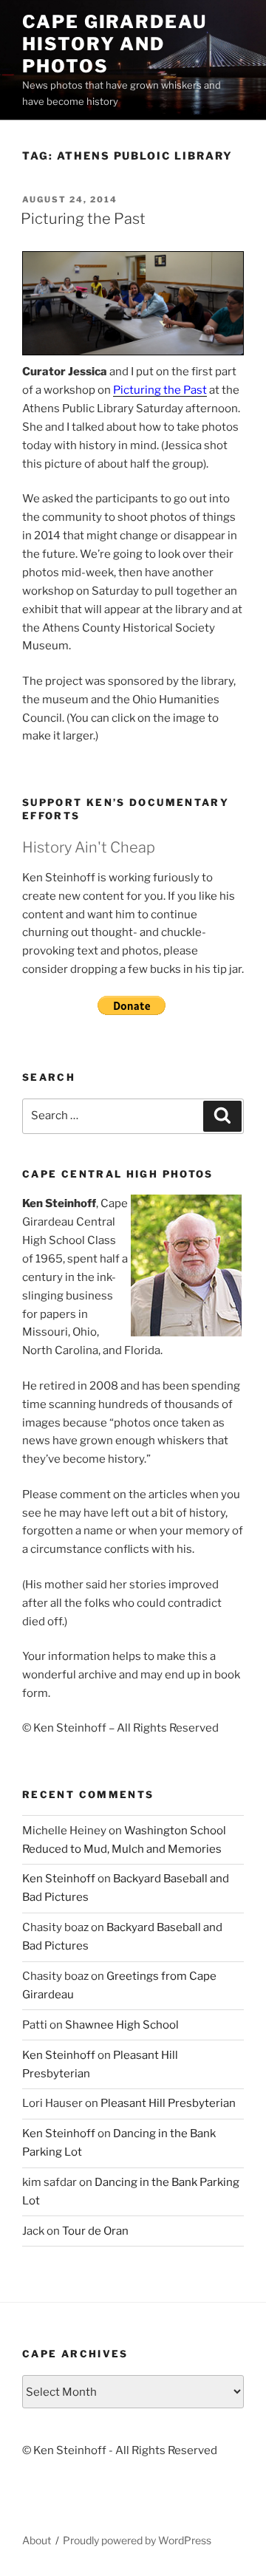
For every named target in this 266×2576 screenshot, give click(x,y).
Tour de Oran (95, 2231)
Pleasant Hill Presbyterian (168, 2103)
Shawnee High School (122, 2025)
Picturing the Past (83, 219)
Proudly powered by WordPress (137, 2540)
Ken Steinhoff (59, 1879)
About (37, 2540)
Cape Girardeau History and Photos (115, 44)
